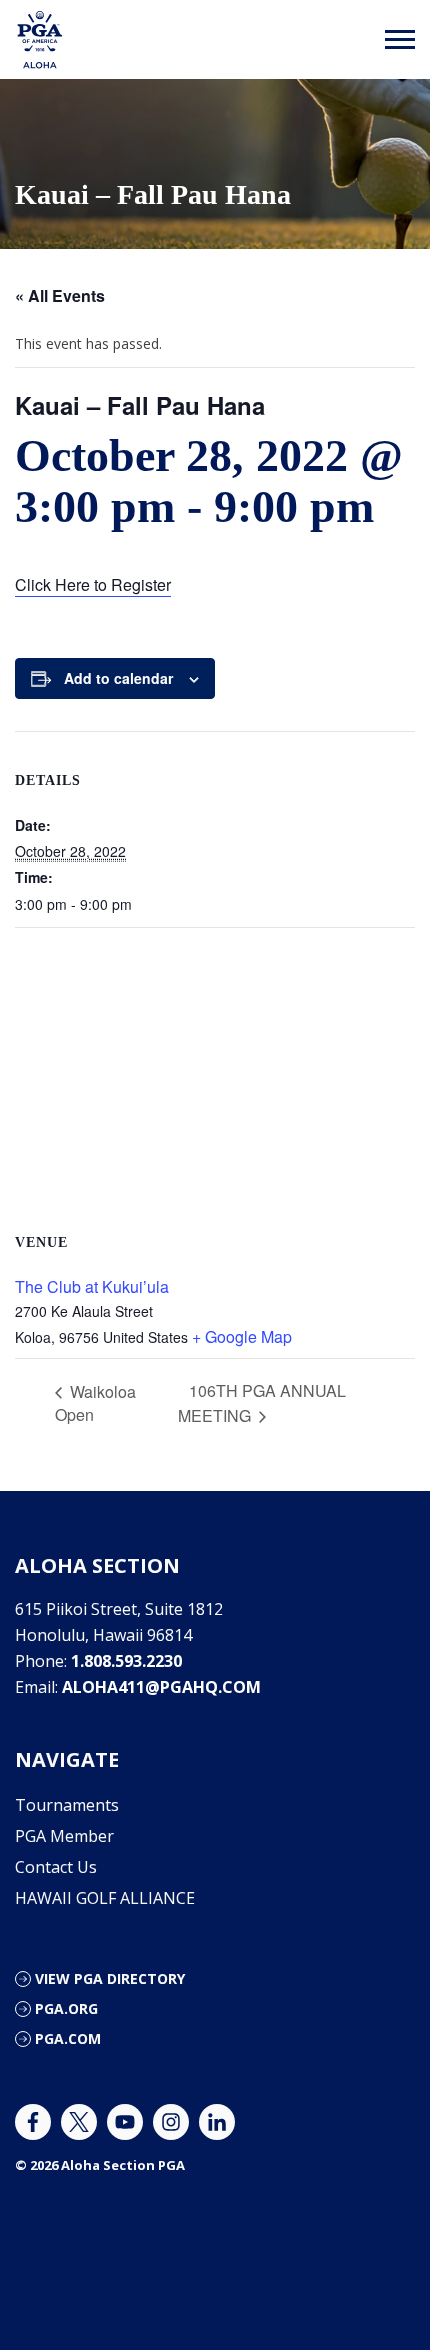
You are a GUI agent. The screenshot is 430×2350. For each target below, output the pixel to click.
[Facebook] (33, 2122)
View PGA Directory (110, 1978)
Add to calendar (118, 678)
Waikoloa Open (95, 1403)
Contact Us (56, 1867)
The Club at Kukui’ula (92, 1286)
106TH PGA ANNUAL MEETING (262, 1403)
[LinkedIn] (217, 2122)
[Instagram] (171, 2122)
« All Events (60, 295)
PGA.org (66, 2008)
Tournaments (67, 1805)
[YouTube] (125, 2122)
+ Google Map (242, 1336)
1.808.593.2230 (126, 1661)
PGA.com (68, 2038)
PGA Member (64, 1836)
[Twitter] (79, 2122)
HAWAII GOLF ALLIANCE (105, 1898)
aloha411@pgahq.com (161, 1687)
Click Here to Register (93, 584)
